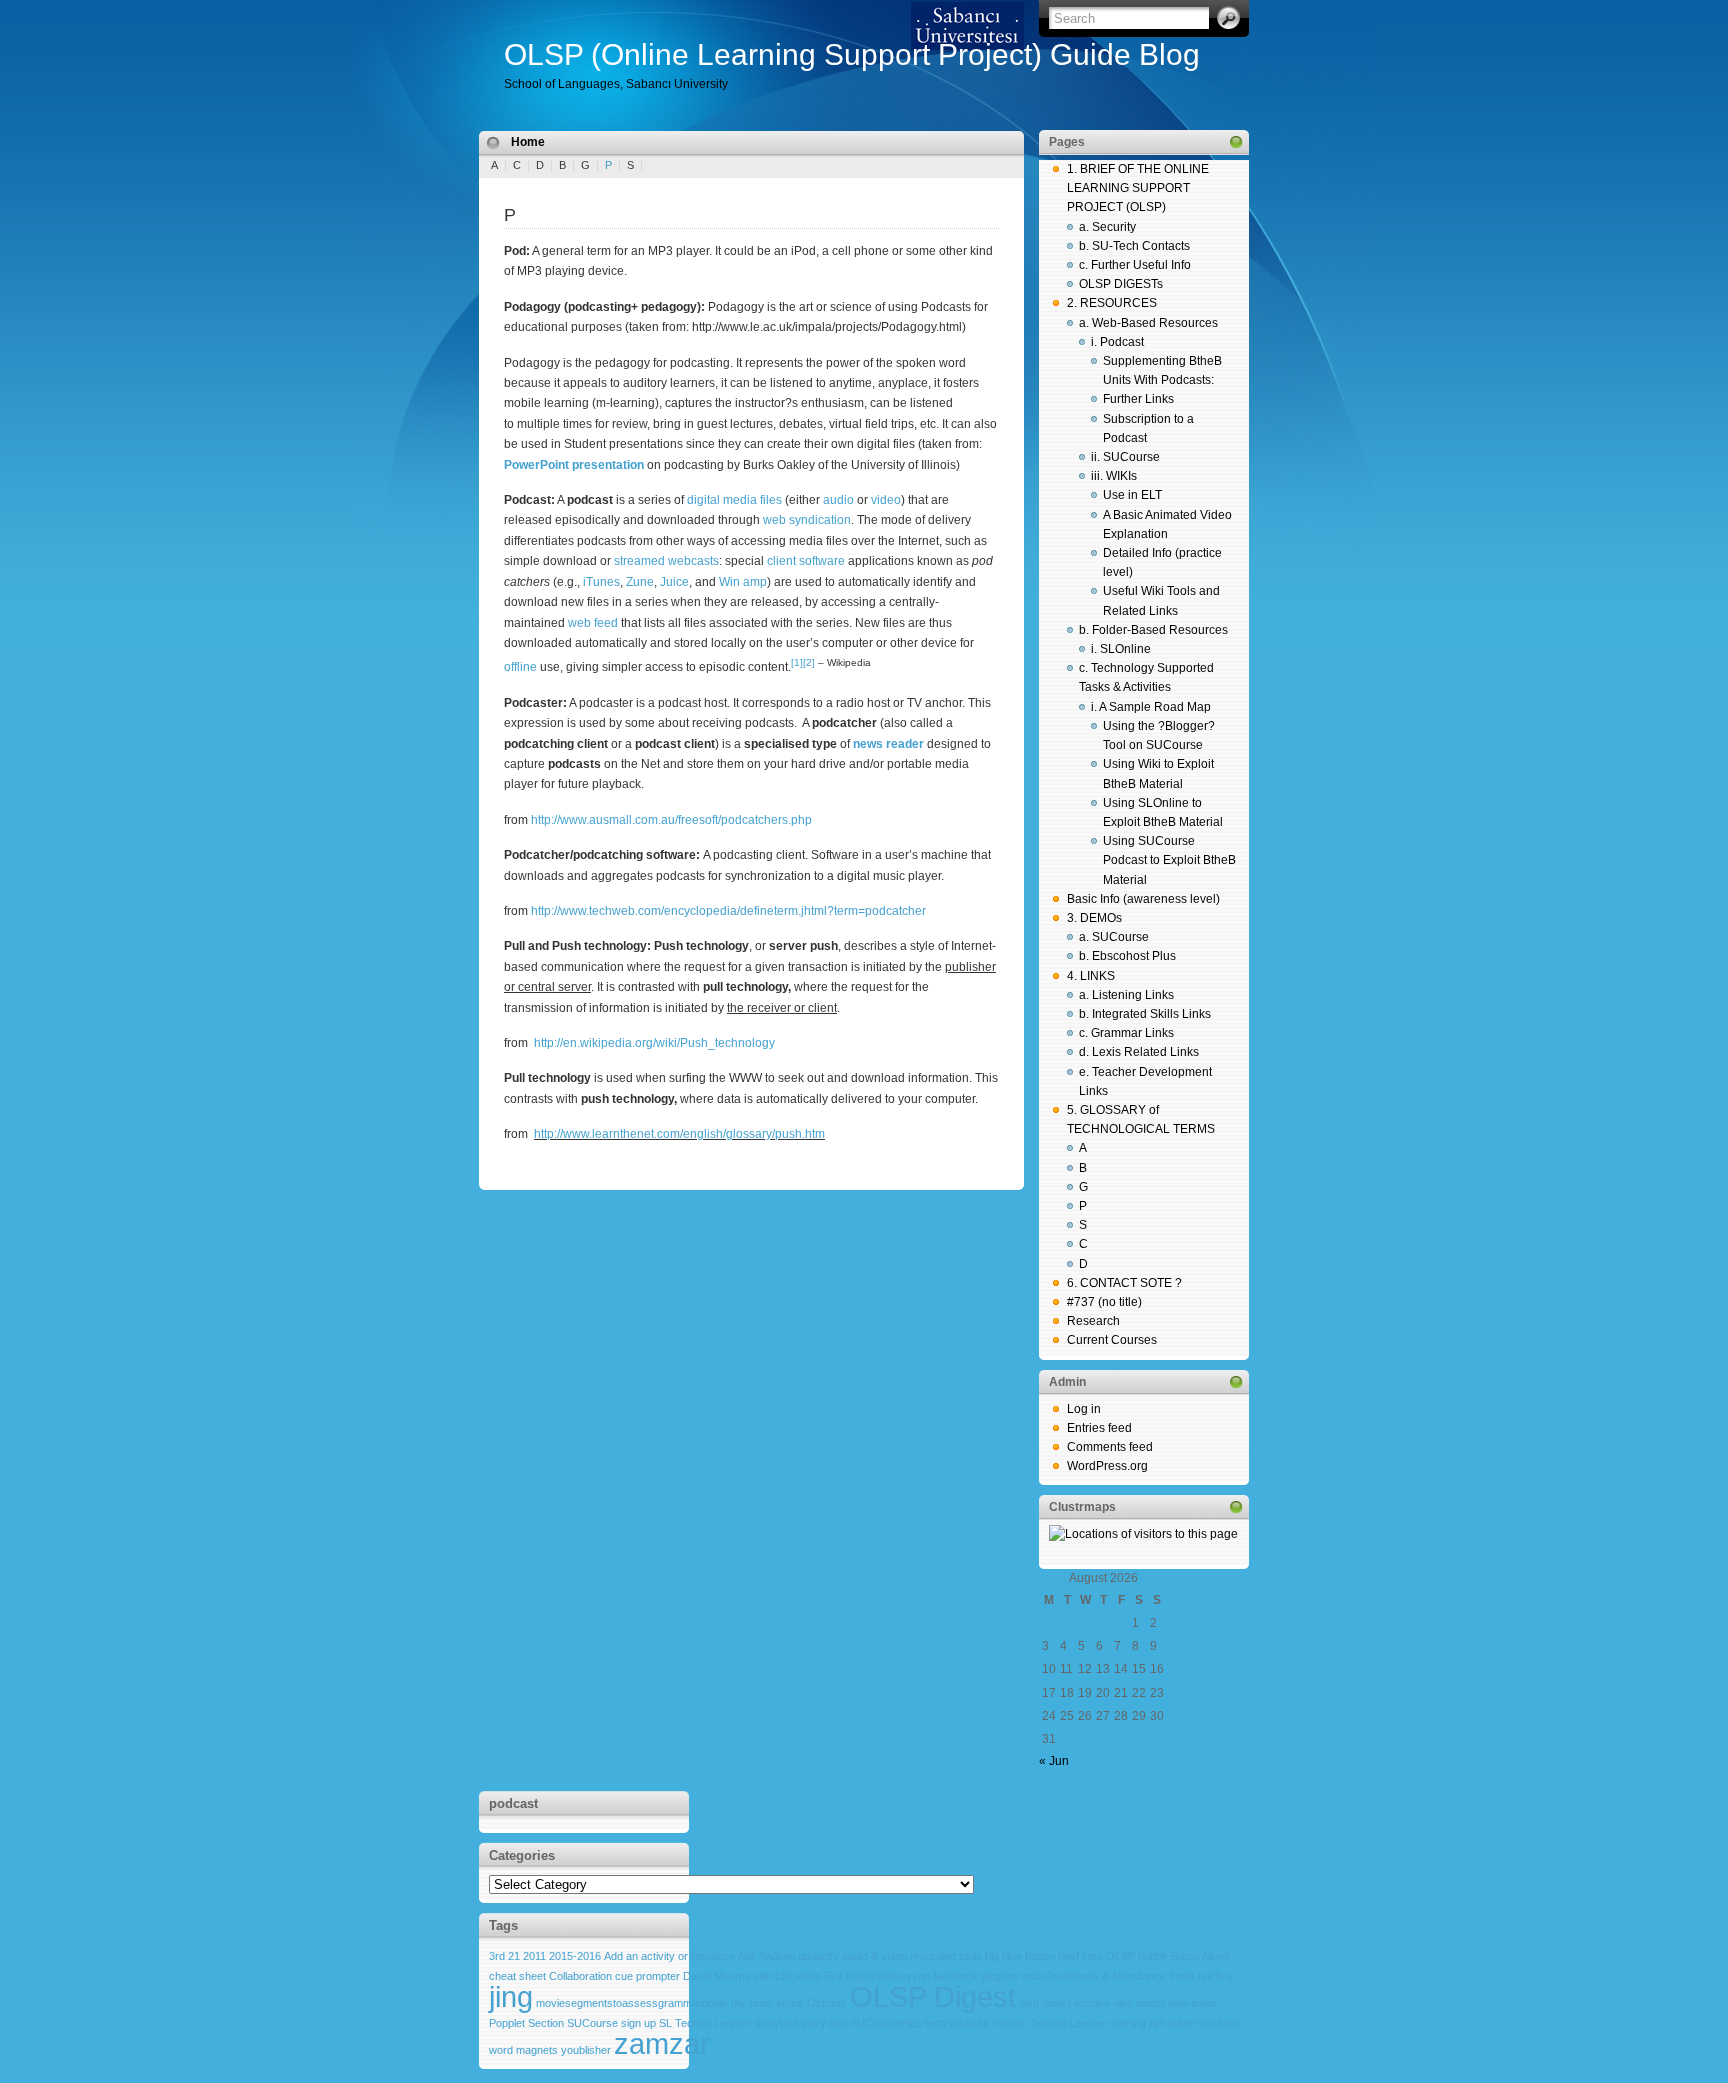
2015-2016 (575, 1956)
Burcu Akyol (1200, 1956)
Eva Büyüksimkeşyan (877, 1976)
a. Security (1107, 227)
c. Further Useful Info (1135, 265)
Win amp (743, 582)
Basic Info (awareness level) (1143, 899)
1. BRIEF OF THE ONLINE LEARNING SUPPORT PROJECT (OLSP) (1138, 188)
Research (1093, 1321)
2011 (534, 1956)
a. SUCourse (1114, 937)
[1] (797, 662)
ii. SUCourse (1125, 457)
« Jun (1054, 1761)
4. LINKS (1091, 976)
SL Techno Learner (705, 2023)
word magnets (523, 2050)
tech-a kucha (957, 2023)
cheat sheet (517, 1976)
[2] (809, 662)
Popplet (507, 2023)
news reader (888, 744)
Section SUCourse (573, 2023)
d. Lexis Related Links (1139, 1052)
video (886, 500)
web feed (593, 623)
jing (511, 1996)
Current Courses (1112, 1340)
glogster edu (1011, 1976)
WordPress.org (1107, 1466)
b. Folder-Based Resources (1153, 630)
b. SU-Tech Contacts (1134, 246)
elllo (763, 1976)
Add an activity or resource (669, 1956)
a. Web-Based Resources (1148, 323)
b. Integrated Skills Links (1145, 1014)
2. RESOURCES (1112, 303)
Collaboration (580, 1976)
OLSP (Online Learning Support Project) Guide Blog (852, 54)
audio (838, 500)
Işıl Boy (1216, 1976)
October (827, 2003)
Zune (640, 582)
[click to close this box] (1236, 142)
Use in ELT (1132, 495)
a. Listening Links (1126, 995)
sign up (638, 2023)
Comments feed (1110, 1447)
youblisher (586, 2050)
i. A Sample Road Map (1151, 707)
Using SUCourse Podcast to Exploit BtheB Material (1169, 860)
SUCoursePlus (886, 2023)
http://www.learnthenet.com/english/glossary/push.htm (679, 1134)
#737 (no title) (1104, 1302)
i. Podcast (1117, 342)
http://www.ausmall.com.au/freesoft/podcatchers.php (671, 820)
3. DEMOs (1094, 918)
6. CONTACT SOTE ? (1124, 1283)
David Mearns (717, 1976)
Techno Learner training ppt (1097, 2023)
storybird (776, 2023)
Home (528, 142)
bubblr (1153, 1956)
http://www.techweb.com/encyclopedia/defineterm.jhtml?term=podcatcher (728, 911)
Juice (674, 582)
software (822, 561)
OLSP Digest (933, 1996)
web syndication (807, 520)
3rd (497, 1956)
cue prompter (647, 1976)
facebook (955, 1976)
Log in (1084, 1409)
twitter (1181, 2023)
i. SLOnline (1121, 649)
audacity (818, 1956)
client (781, 561)
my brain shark (767, 2003)
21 (514, 1956)
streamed (639, 561)
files (771, 500)
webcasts (693, 561)
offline (520, 667)
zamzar (662, 2043)
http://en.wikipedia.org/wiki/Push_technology (654, 1043)
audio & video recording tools (912, 1956)
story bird (824, 2023)
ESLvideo (798, 1976)
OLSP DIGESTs (1121, 284)
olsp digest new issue (1165, 2003)
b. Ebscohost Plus (1127, 956)
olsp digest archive (1064, 2003)
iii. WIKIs (1114, 476)
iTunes (601, 582)
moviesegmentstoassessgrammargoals (632, 2003)
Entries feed (1099, 1428)
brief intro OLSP (1096, 1956)
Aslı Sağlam (766, 1956)
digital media (722, 500)
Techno (1010, 2023)
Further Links (1138, 399)
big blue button (1020, 1956)
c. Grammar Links (1126, 1033)
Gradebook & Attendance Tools (1119, 1976)
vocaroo (1219, 2023)
